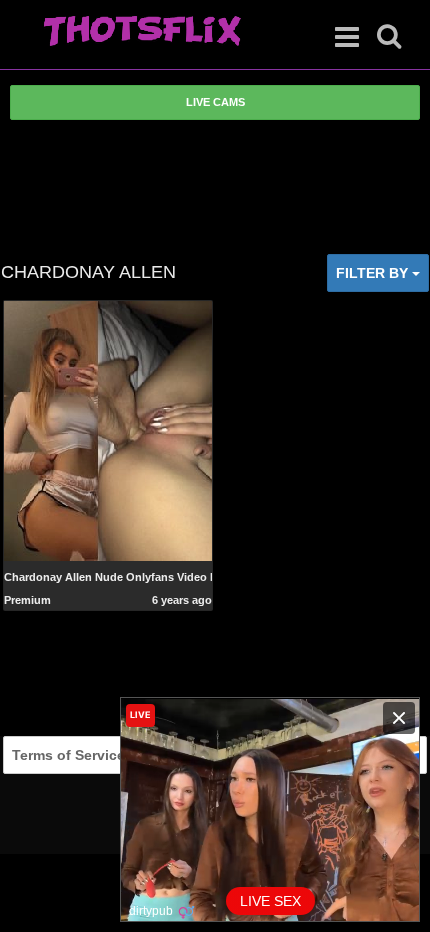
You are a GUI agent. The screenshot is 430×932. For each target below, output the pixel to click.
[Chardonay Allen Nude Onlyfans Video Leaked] (108, 429)
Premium (27, 600)
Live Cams (215, 102)
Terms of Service (68, 755)
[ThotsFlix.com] (142, 32)
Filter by (374, 273)
